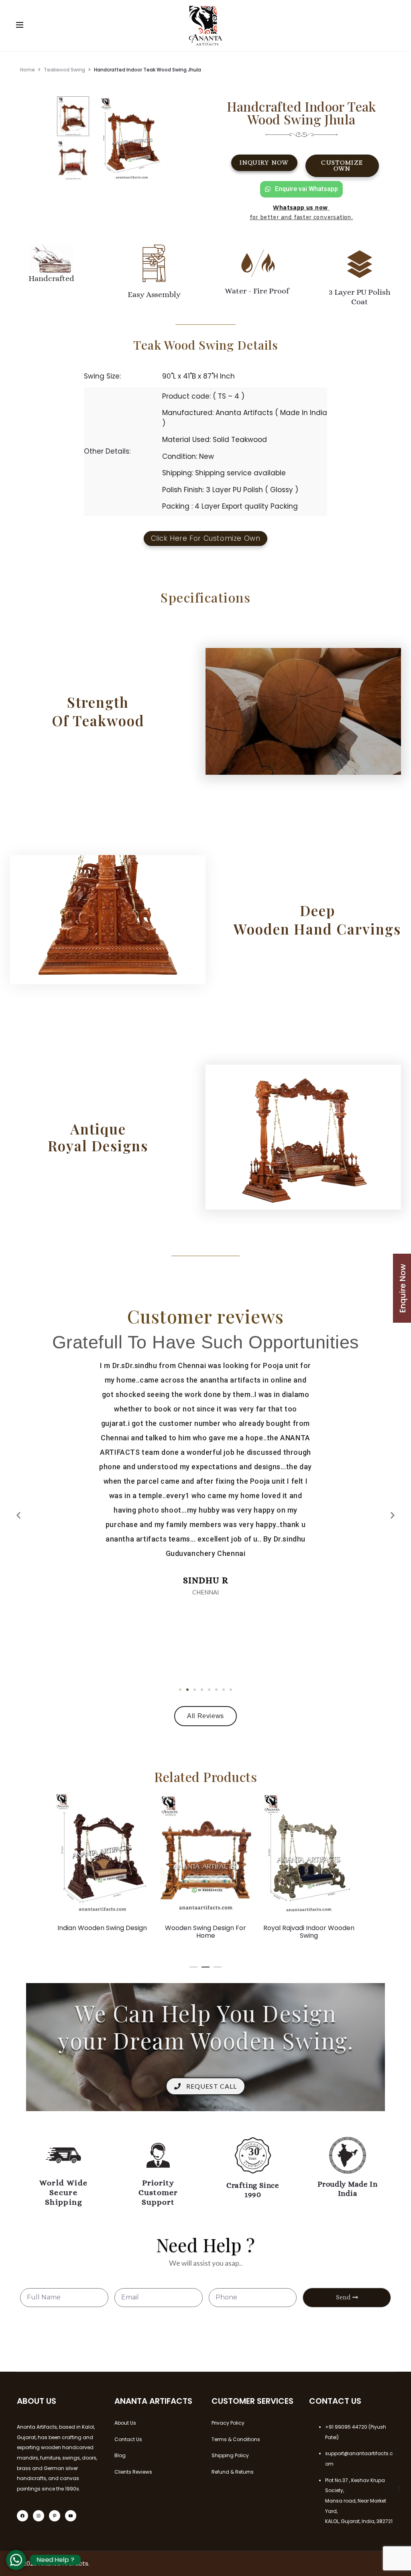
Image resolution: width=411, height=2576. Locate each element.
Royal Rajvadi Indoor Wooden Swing (206, 1932)
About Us (125, 2423)
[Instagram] (39, 2516)
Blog (120, 2455)
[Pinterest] (55, 2516)
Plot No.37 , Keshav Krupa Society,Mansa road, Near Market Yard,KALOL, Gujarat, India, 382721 (359, 2501)
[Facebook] (22, 2516)
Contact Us (128, 2439)
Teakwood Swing (64, 70)
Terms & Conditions (236, 2439)
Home (27, 70)
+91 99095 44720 (346, 2427)
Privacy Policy (228, 2423)
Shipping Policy (230, 2455)
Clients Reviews (133, 2472)
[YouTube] (71, 2516)
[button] (180, 1690)
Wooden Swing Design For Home (102, 1932)
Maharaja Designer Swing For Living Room (309, 1932)
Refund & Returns (233, 2472)
